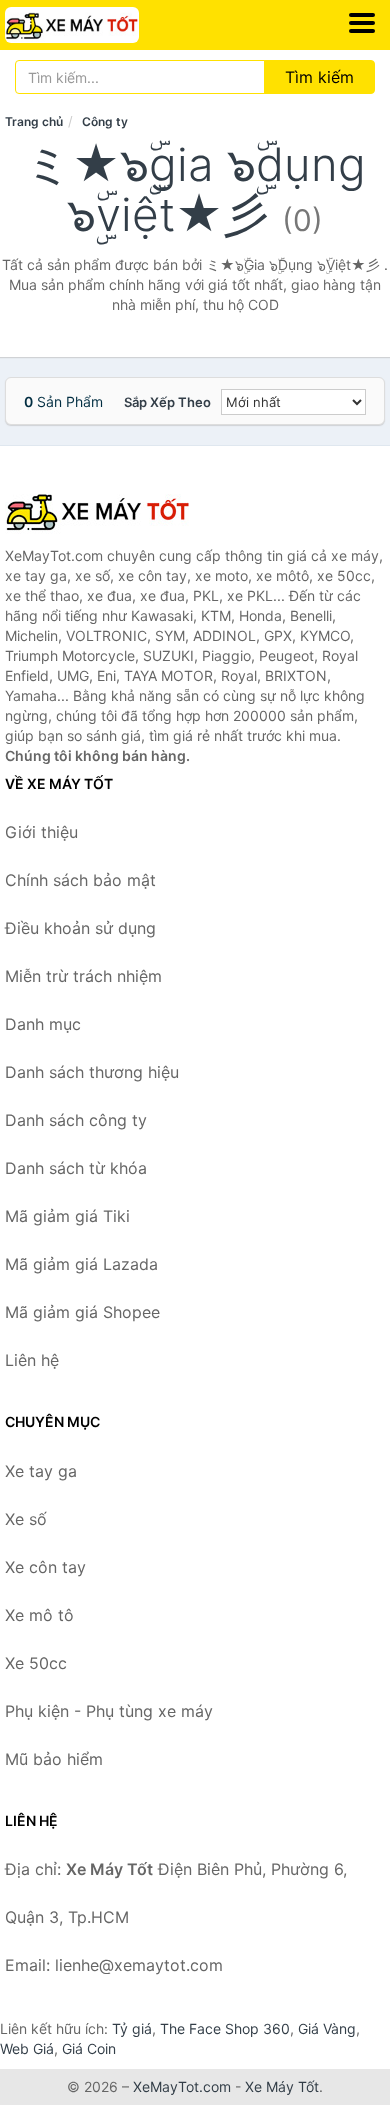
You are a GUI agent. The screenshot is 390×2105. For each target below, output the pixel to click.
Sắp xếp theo (167, 402)
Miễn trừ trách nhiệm (83, 976)
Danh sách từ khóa (76, 1168)
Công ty (105, 121)
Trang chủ (34, 121)
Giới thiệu (41, 832)
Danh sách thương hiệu (92, 1072)
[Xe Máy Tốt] (105, 511)
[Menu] (362, 23)
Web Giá (27, 2048)
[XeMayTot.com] (98, 25)
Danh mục (43, 1024)
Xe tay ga (41, 1471)
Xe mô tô (39, 1615)
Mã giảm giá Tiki (67, 1216)
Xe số (26, 1519)
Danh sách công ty (76, 1120)
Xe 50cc (36, 1663)
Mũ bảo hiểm (54, 1759)
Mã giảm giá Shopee (82, 1312)
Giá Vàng (327, 2028)
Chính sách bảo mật (80, 880)
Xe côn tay (45, 1567)
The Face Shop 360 (225, 2028)
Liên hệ (32, 1360)
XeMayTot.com (182, 2086)
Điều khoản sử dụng (80, 928)
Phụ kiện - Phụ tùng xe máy (109, 1711)
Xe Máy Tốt (282, 2086)
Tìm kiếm (319, 77)
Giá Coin (89, 2048)
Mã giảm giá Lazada (81, 1264)
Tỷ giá (132, 2028)
